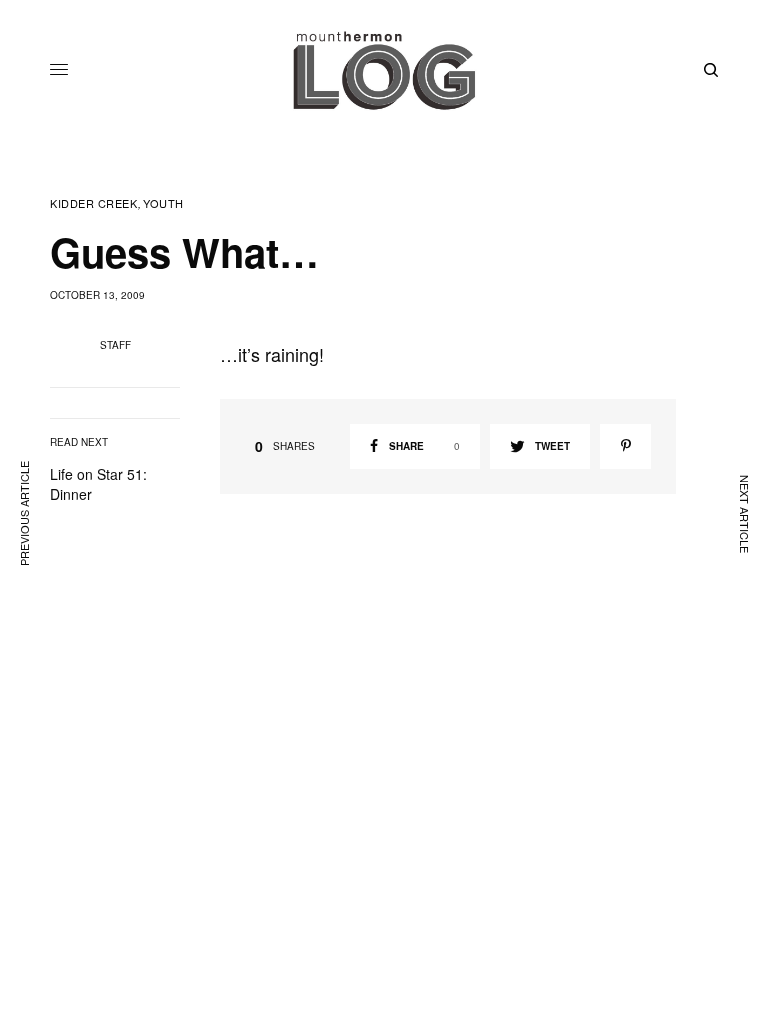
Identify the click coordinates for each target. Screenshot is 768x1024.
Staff (115, 345)
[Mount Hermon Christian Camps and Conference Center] (384, 70)
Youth (163, 203)
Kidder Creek (94, 203)
